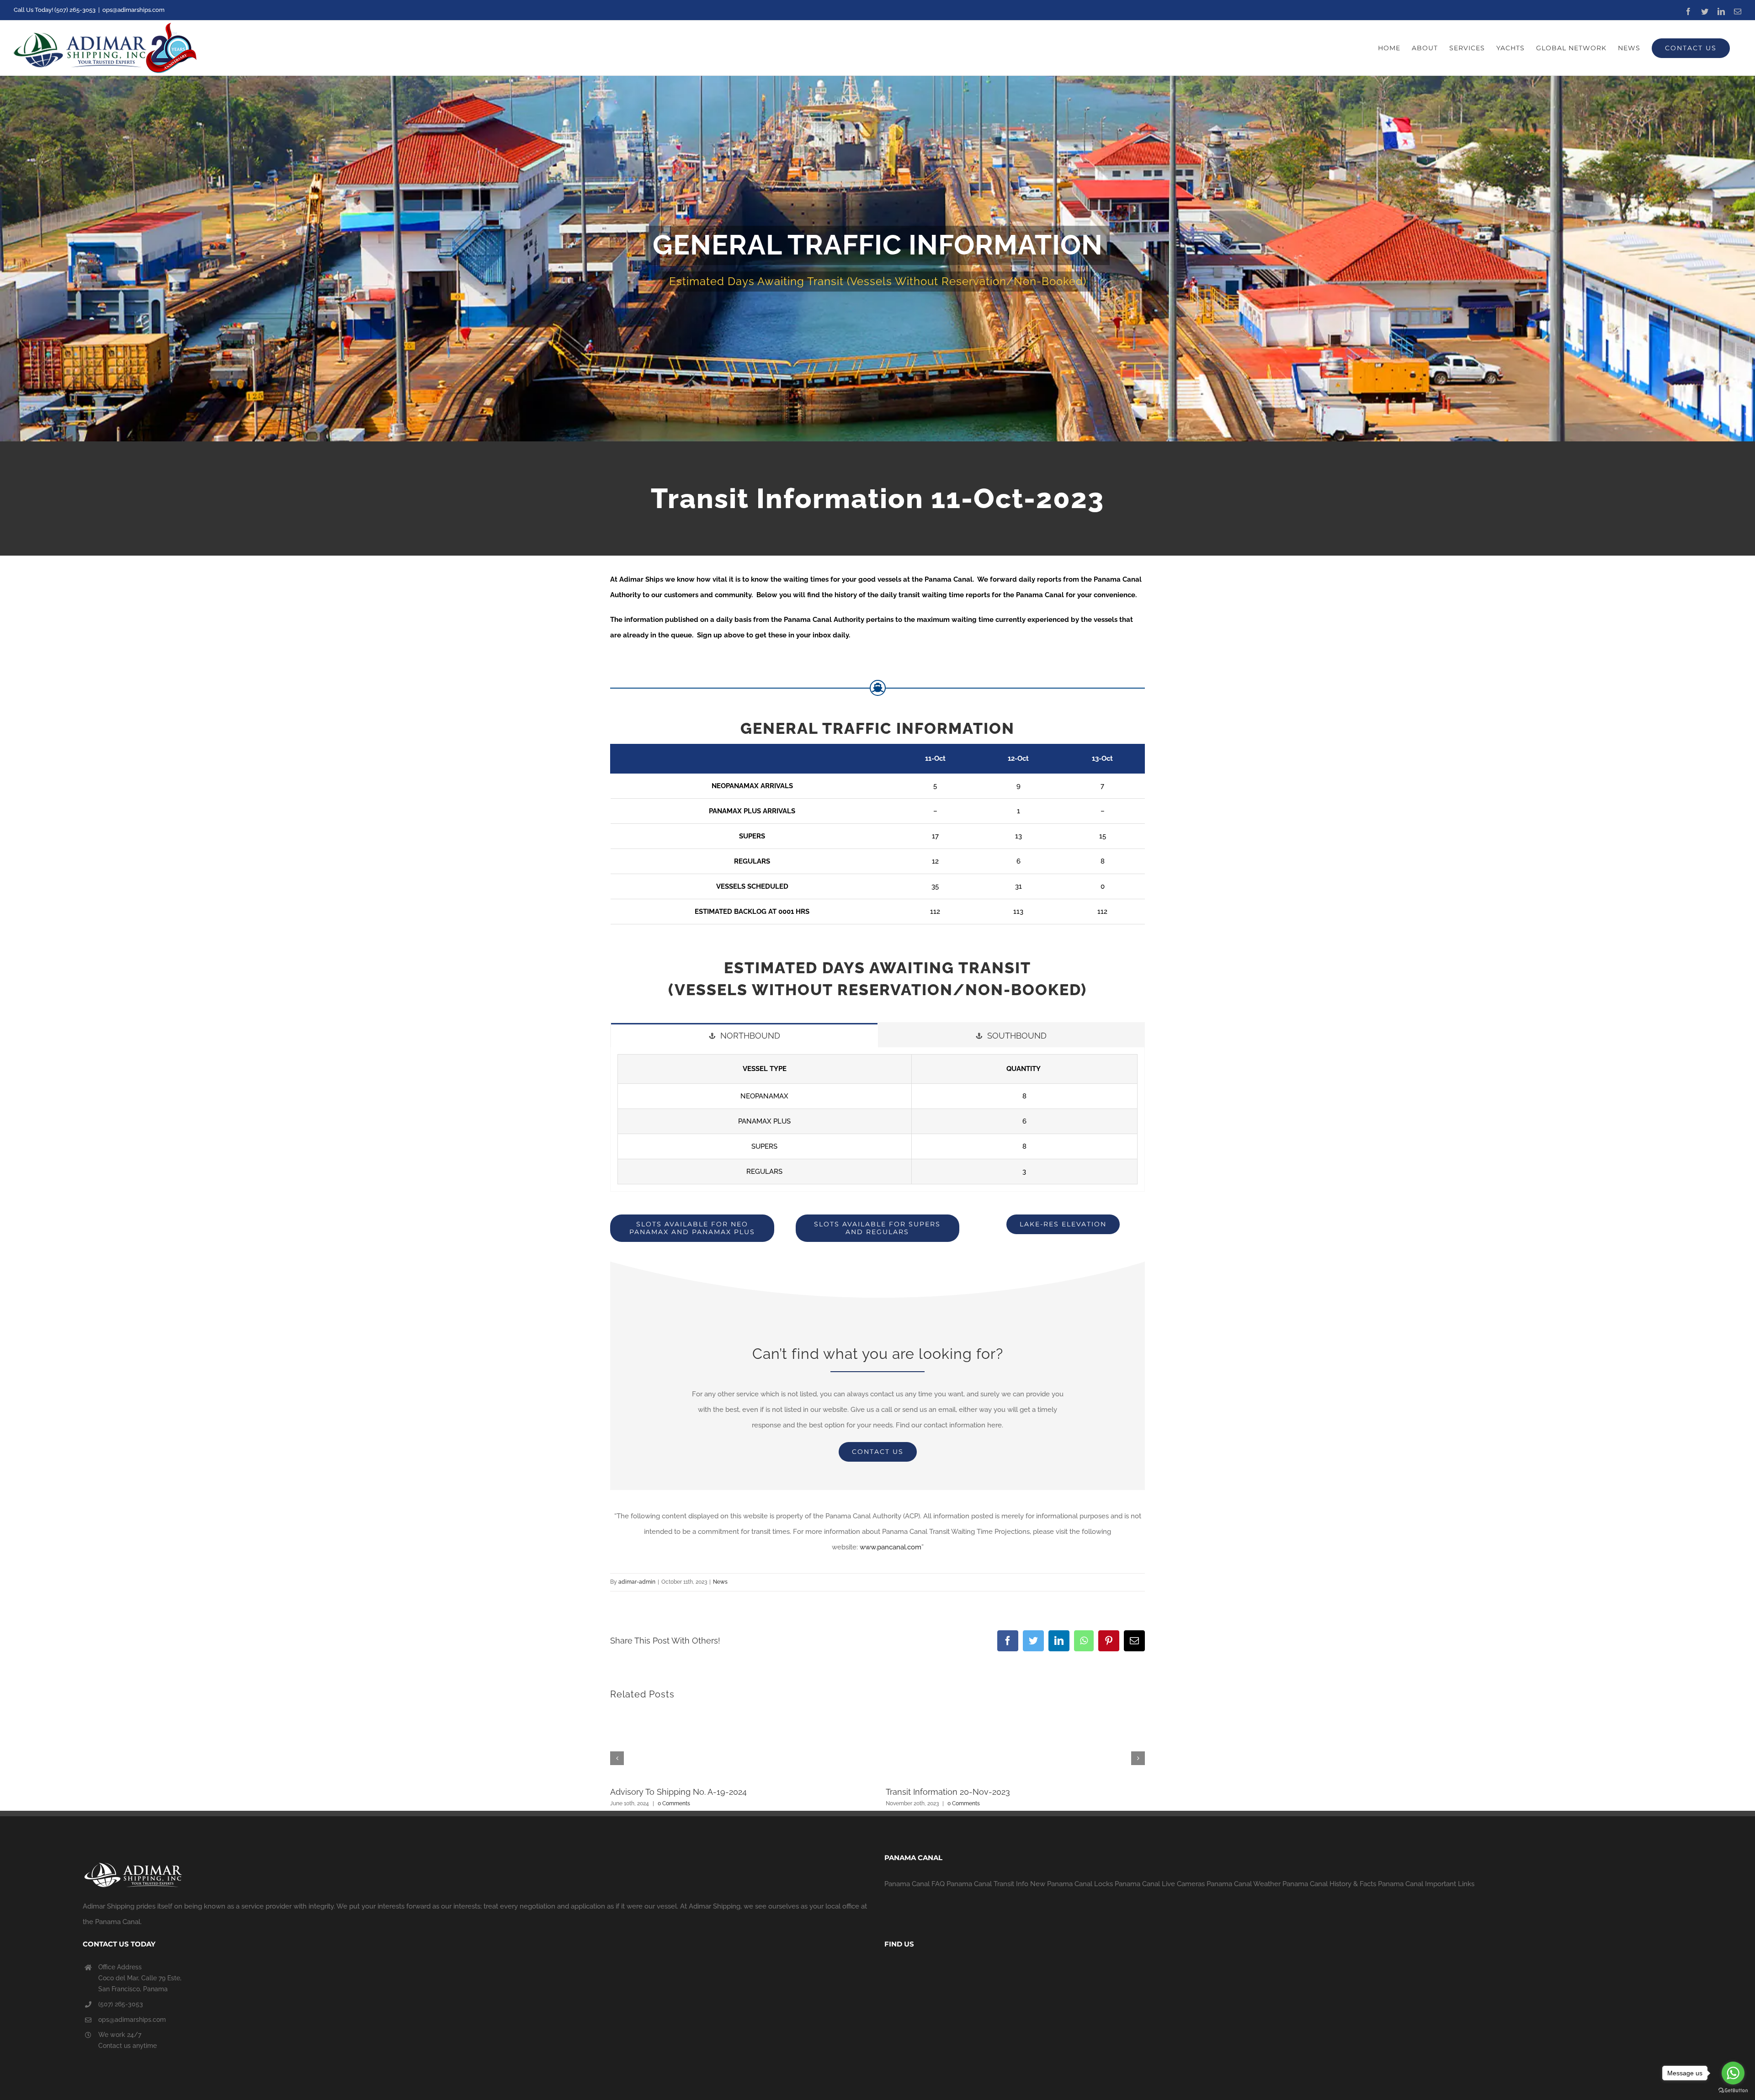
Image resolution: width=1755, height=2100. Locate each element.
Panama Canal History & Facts (1329, 1884)
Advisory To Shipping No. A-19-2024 (678, 1792)
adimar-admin (637, 1582)
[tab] (744, 1035)
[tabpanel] (877, 1119)
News (720, 1582)
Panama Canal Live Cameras (1160, 1884)
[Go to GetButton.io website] (1733, 2091)
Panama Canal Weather (1244, 1884)
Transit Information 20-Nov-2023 (948, 1792)
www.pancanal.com (891, 1547)
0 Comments (674, 1803)
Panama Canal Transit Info (987, 1884)
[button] (617, 1758)
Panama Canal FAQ (915, 1884)
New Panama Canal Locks (1072, 1884)
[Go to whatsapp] (1733, 2073)
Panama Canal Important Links (1426, 1884)
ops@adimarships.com (133, 10)
